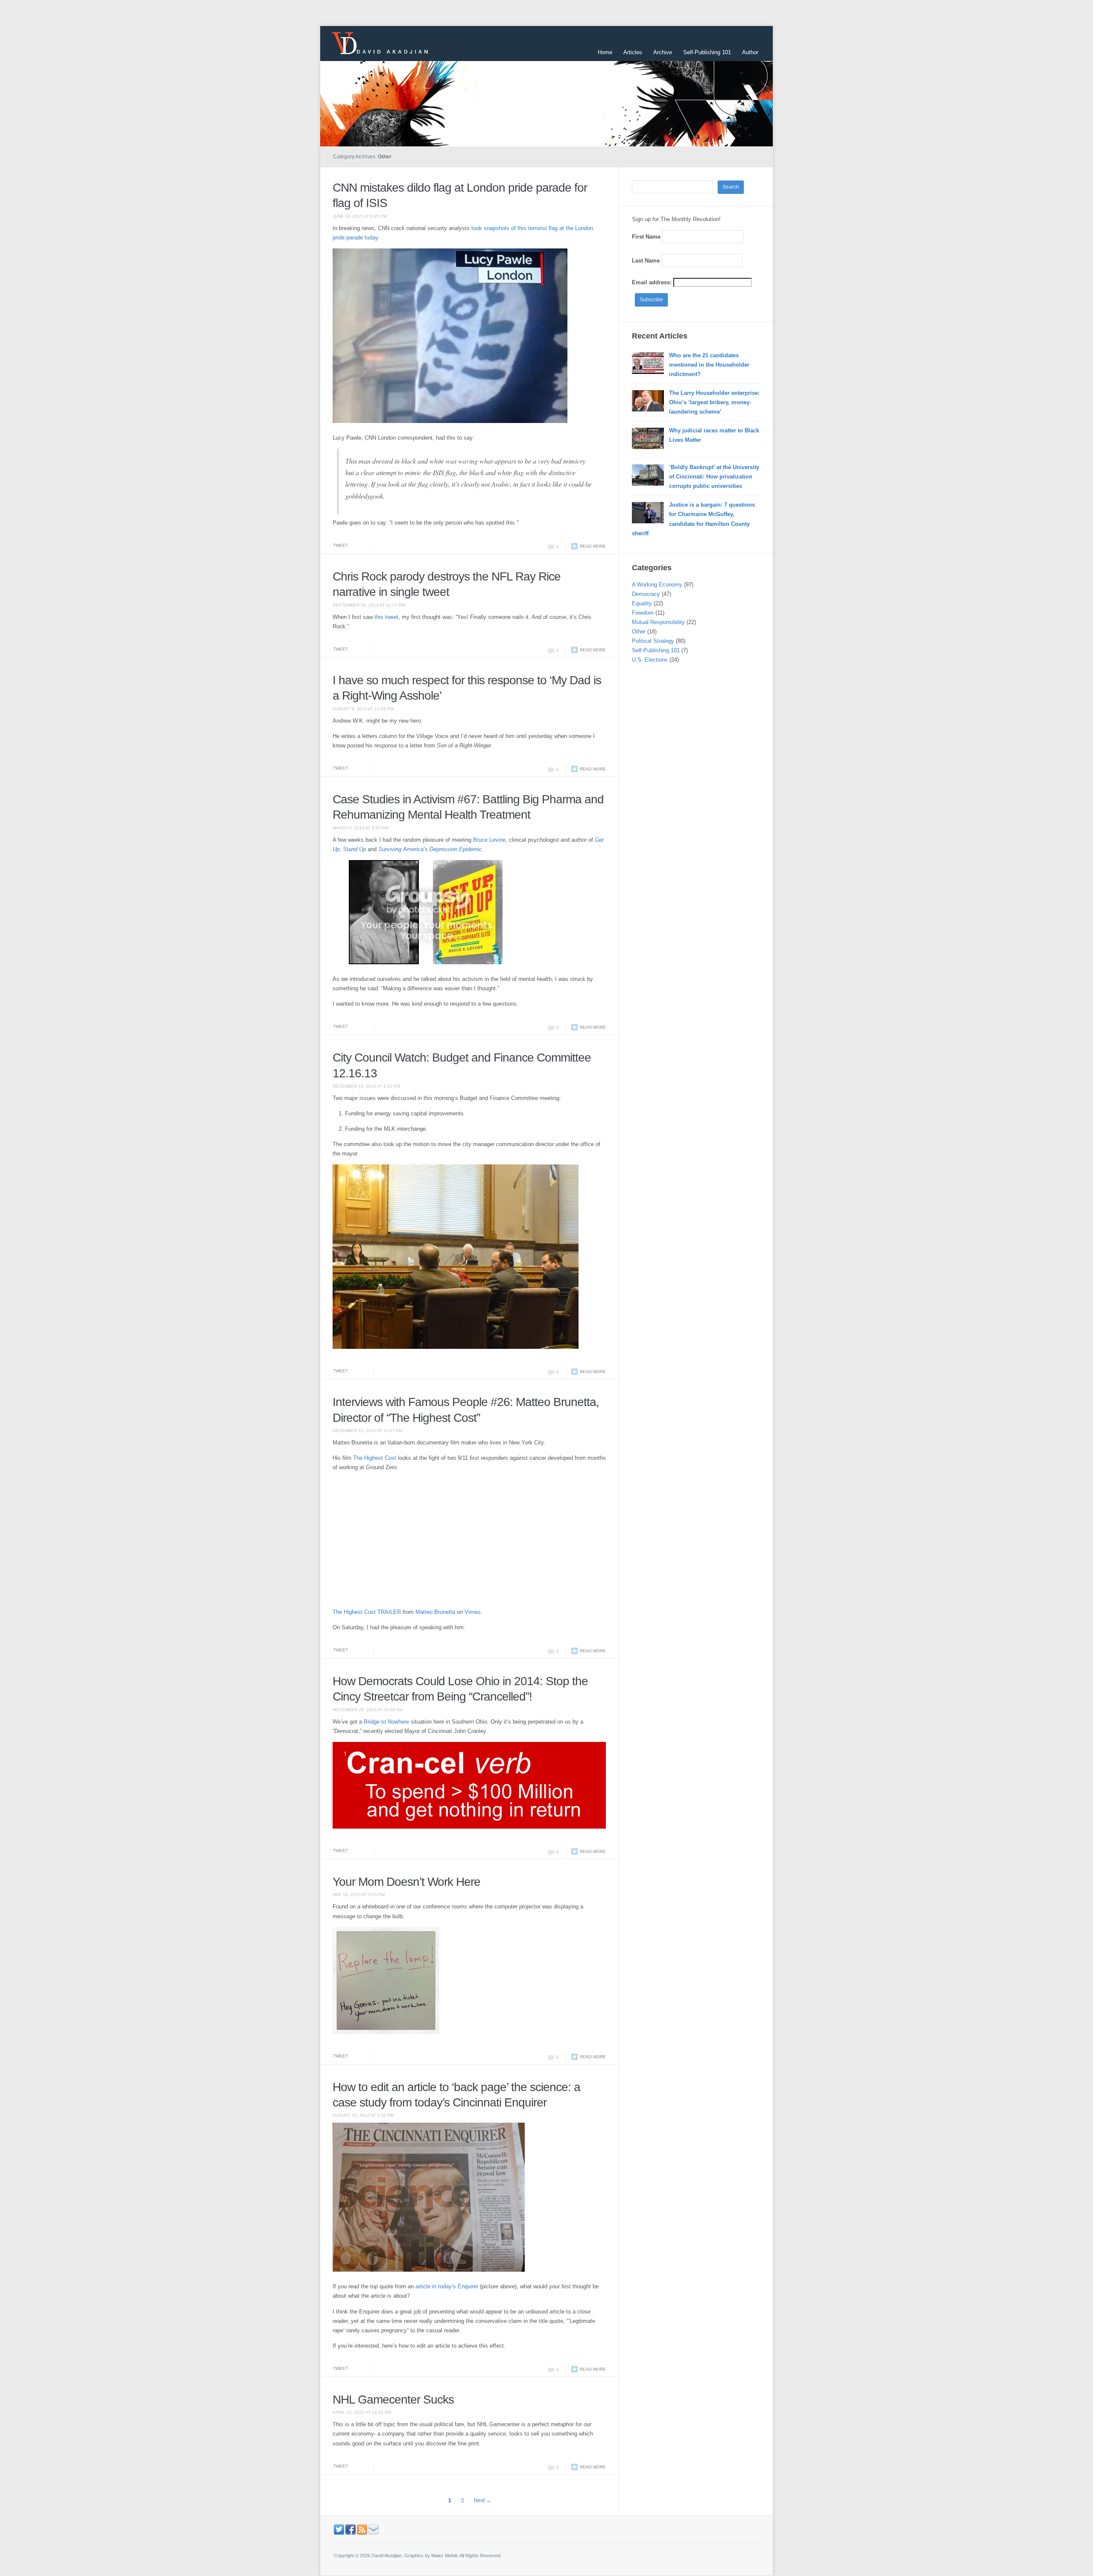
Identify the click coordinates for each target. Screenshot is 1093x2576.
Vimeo (472, 1612)
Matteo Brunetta (435, 1612)
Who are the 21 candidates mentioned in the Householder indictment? (709, 365)
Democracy (646, 594)
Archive (663, 52)
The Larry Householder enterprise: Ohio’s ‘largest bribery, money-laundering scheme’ (714, 402)
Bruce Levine (489, 840)
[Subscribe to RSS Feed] (362, 2529)
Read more (593, 546)
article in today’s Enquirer (448, 2286)
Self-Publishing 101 (707, 52)
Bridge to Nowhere (386, 1722)
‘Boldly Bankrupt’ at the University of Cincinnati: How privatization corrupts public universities (714, 477)
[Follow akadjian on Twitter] (339, 2529)
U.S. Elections (650, 660)
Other (639, 632)
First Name (646, 237)
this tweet (386, 617)
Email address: (653, 282)
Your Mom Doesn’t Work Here (406, 1882)
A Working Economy (657, 585)
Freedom (643, 613)
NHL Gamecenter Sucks (393, 2400)
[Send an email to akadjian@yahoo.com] (374, 2529)
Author (750, 52)
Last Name (646, 261)
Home (605, 52)
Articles (633, 52)
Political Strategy (653, 641)
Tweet (340, 545)
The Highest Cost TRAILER (367, 1612)
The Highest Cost (375, 1458)
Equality (642, 603)
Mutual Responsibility (658, 622)
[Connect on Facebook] (351, 2529)
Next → (482, 2500)
